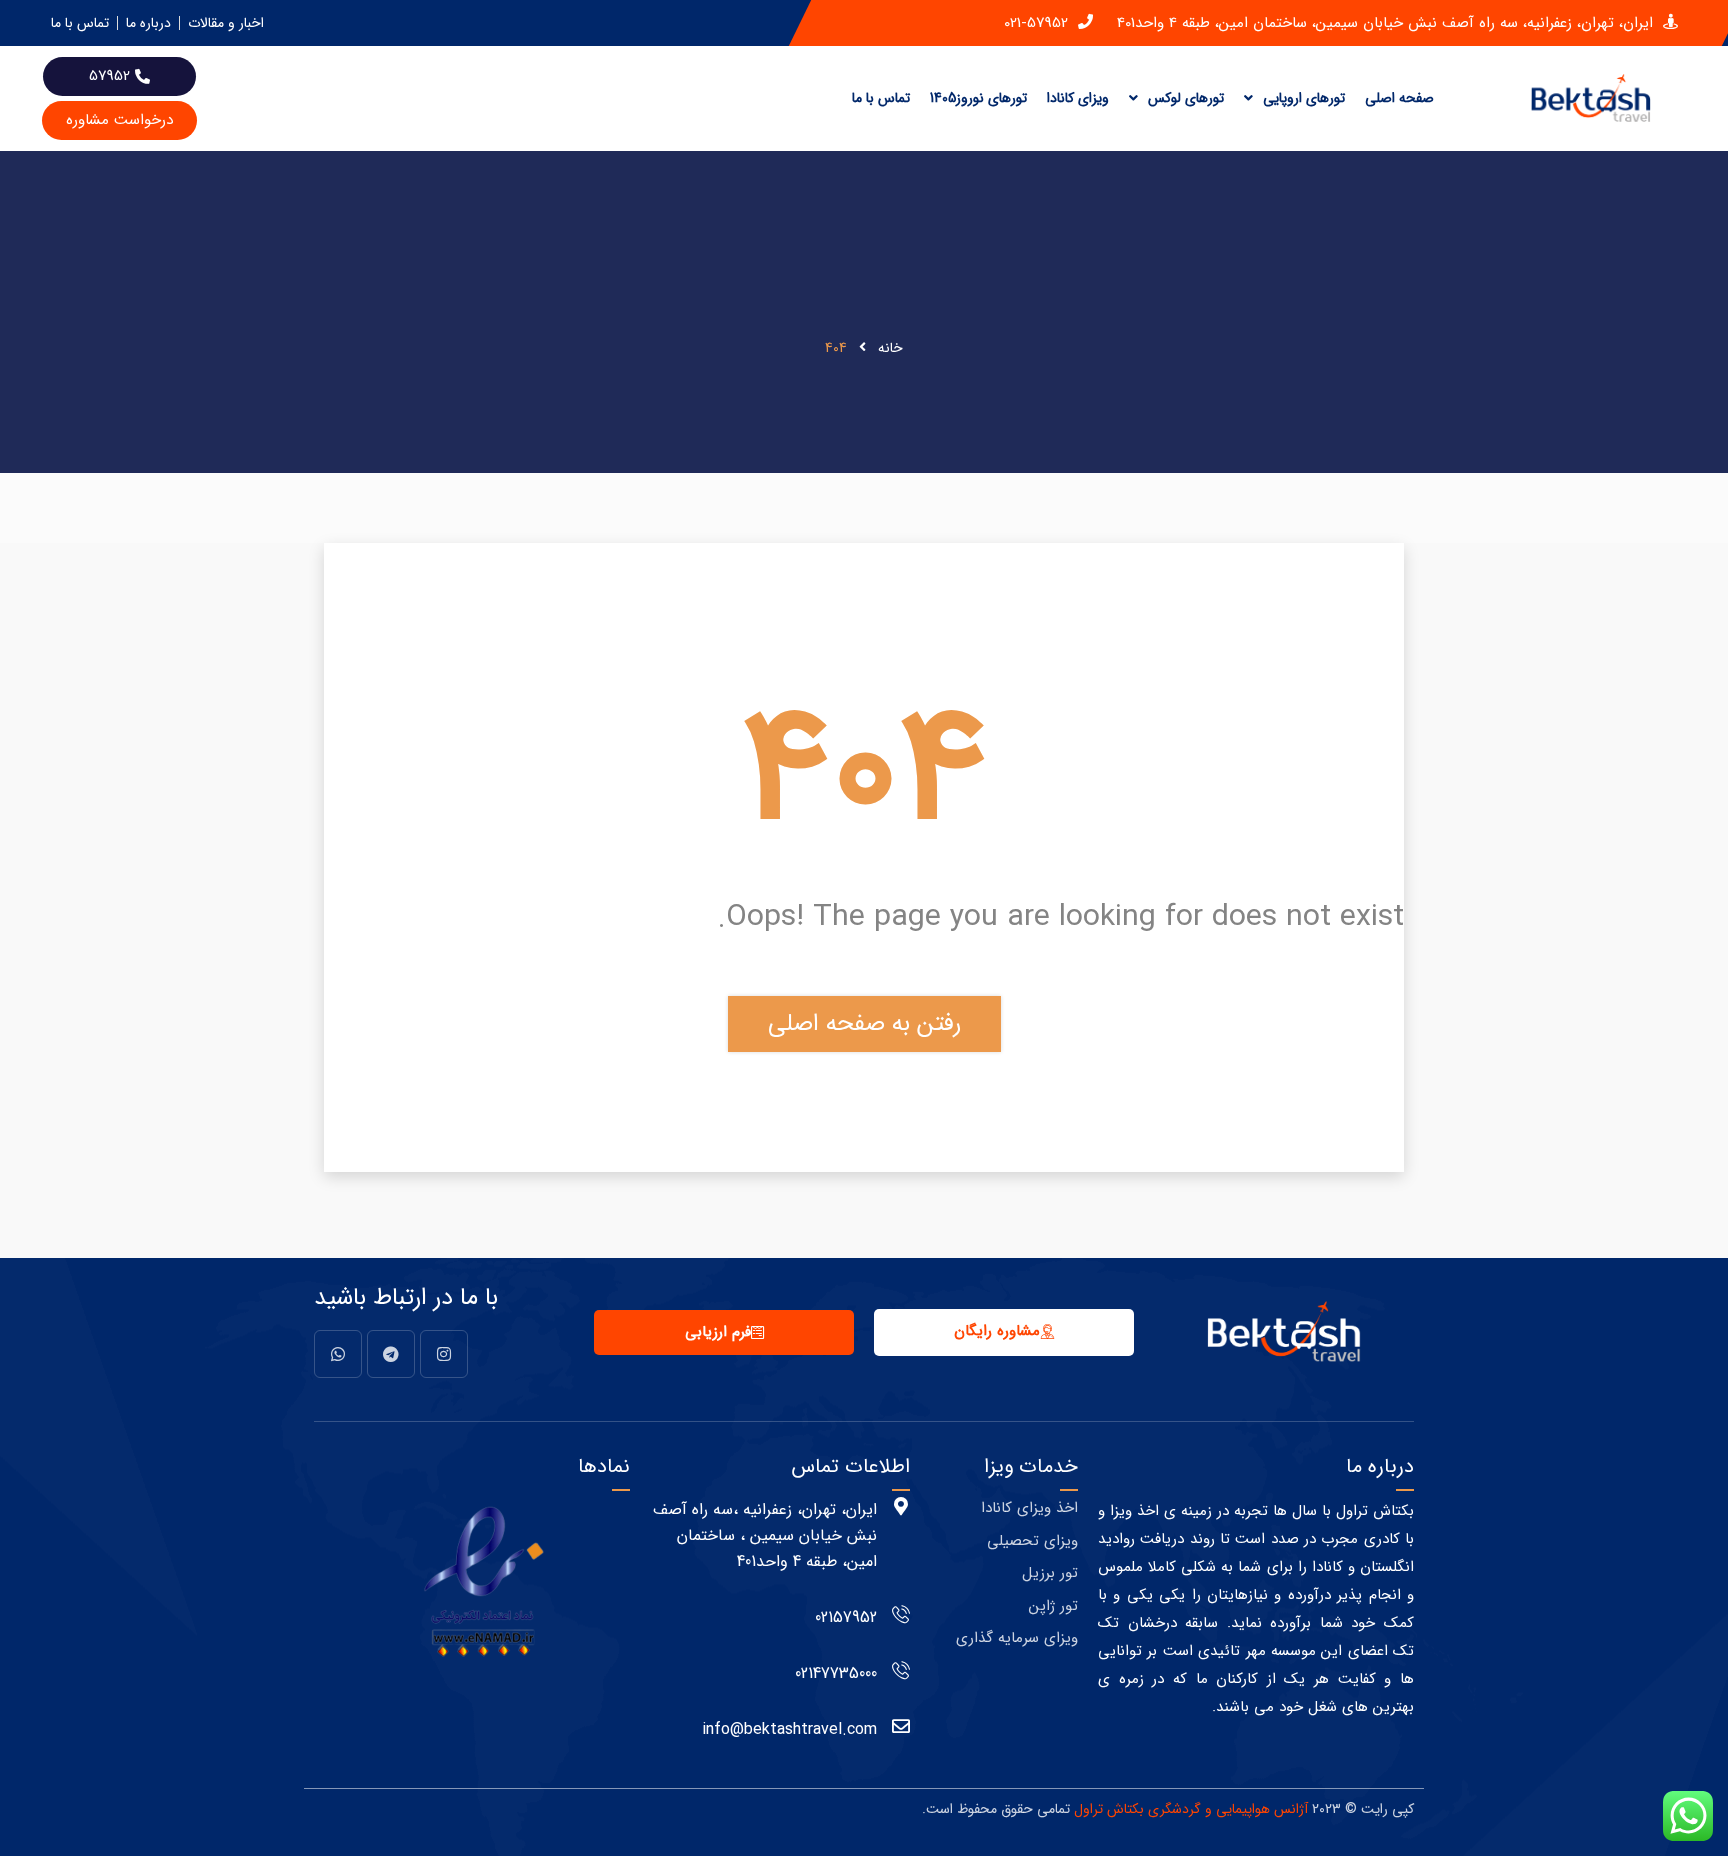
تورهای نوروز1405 (978, 98)
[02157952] (901, 1614)
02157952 (846, 1617)
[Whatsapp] (338, 1354)
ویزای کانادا (1078, 98)
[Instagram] (444, 1354)
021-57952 (1036, 23)
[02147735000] (901, 1670)
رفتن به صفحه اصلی (864, 1024)
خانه (890, 348)
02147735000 (836, 1673)
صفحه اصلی (1399, 98)
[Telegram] (391, 1354)
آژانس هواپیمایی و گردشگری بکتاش (1207, 1809)
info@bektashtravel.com (789, 1729)
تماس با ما (881, 98)
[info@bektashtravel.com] (901, 1726)
